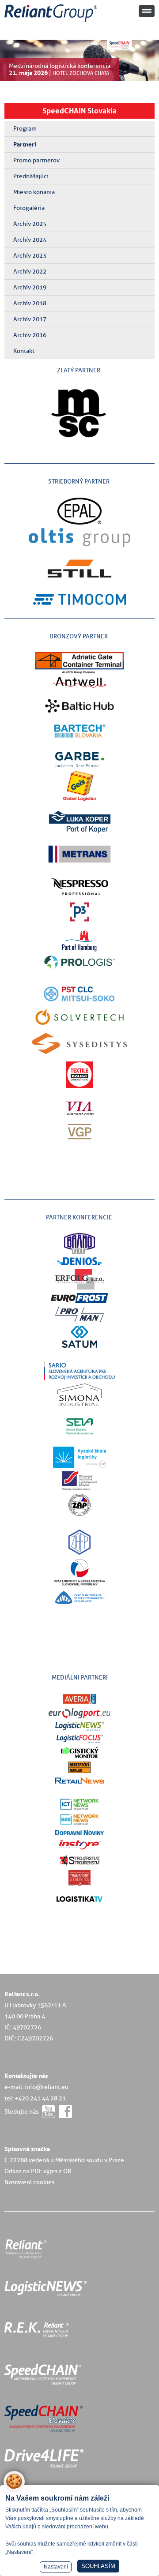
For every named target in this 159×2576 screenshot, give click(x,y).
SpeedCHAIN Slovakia (79, 111)
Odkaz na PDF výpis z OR (38, 2171)
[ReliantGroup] (52, 22)
